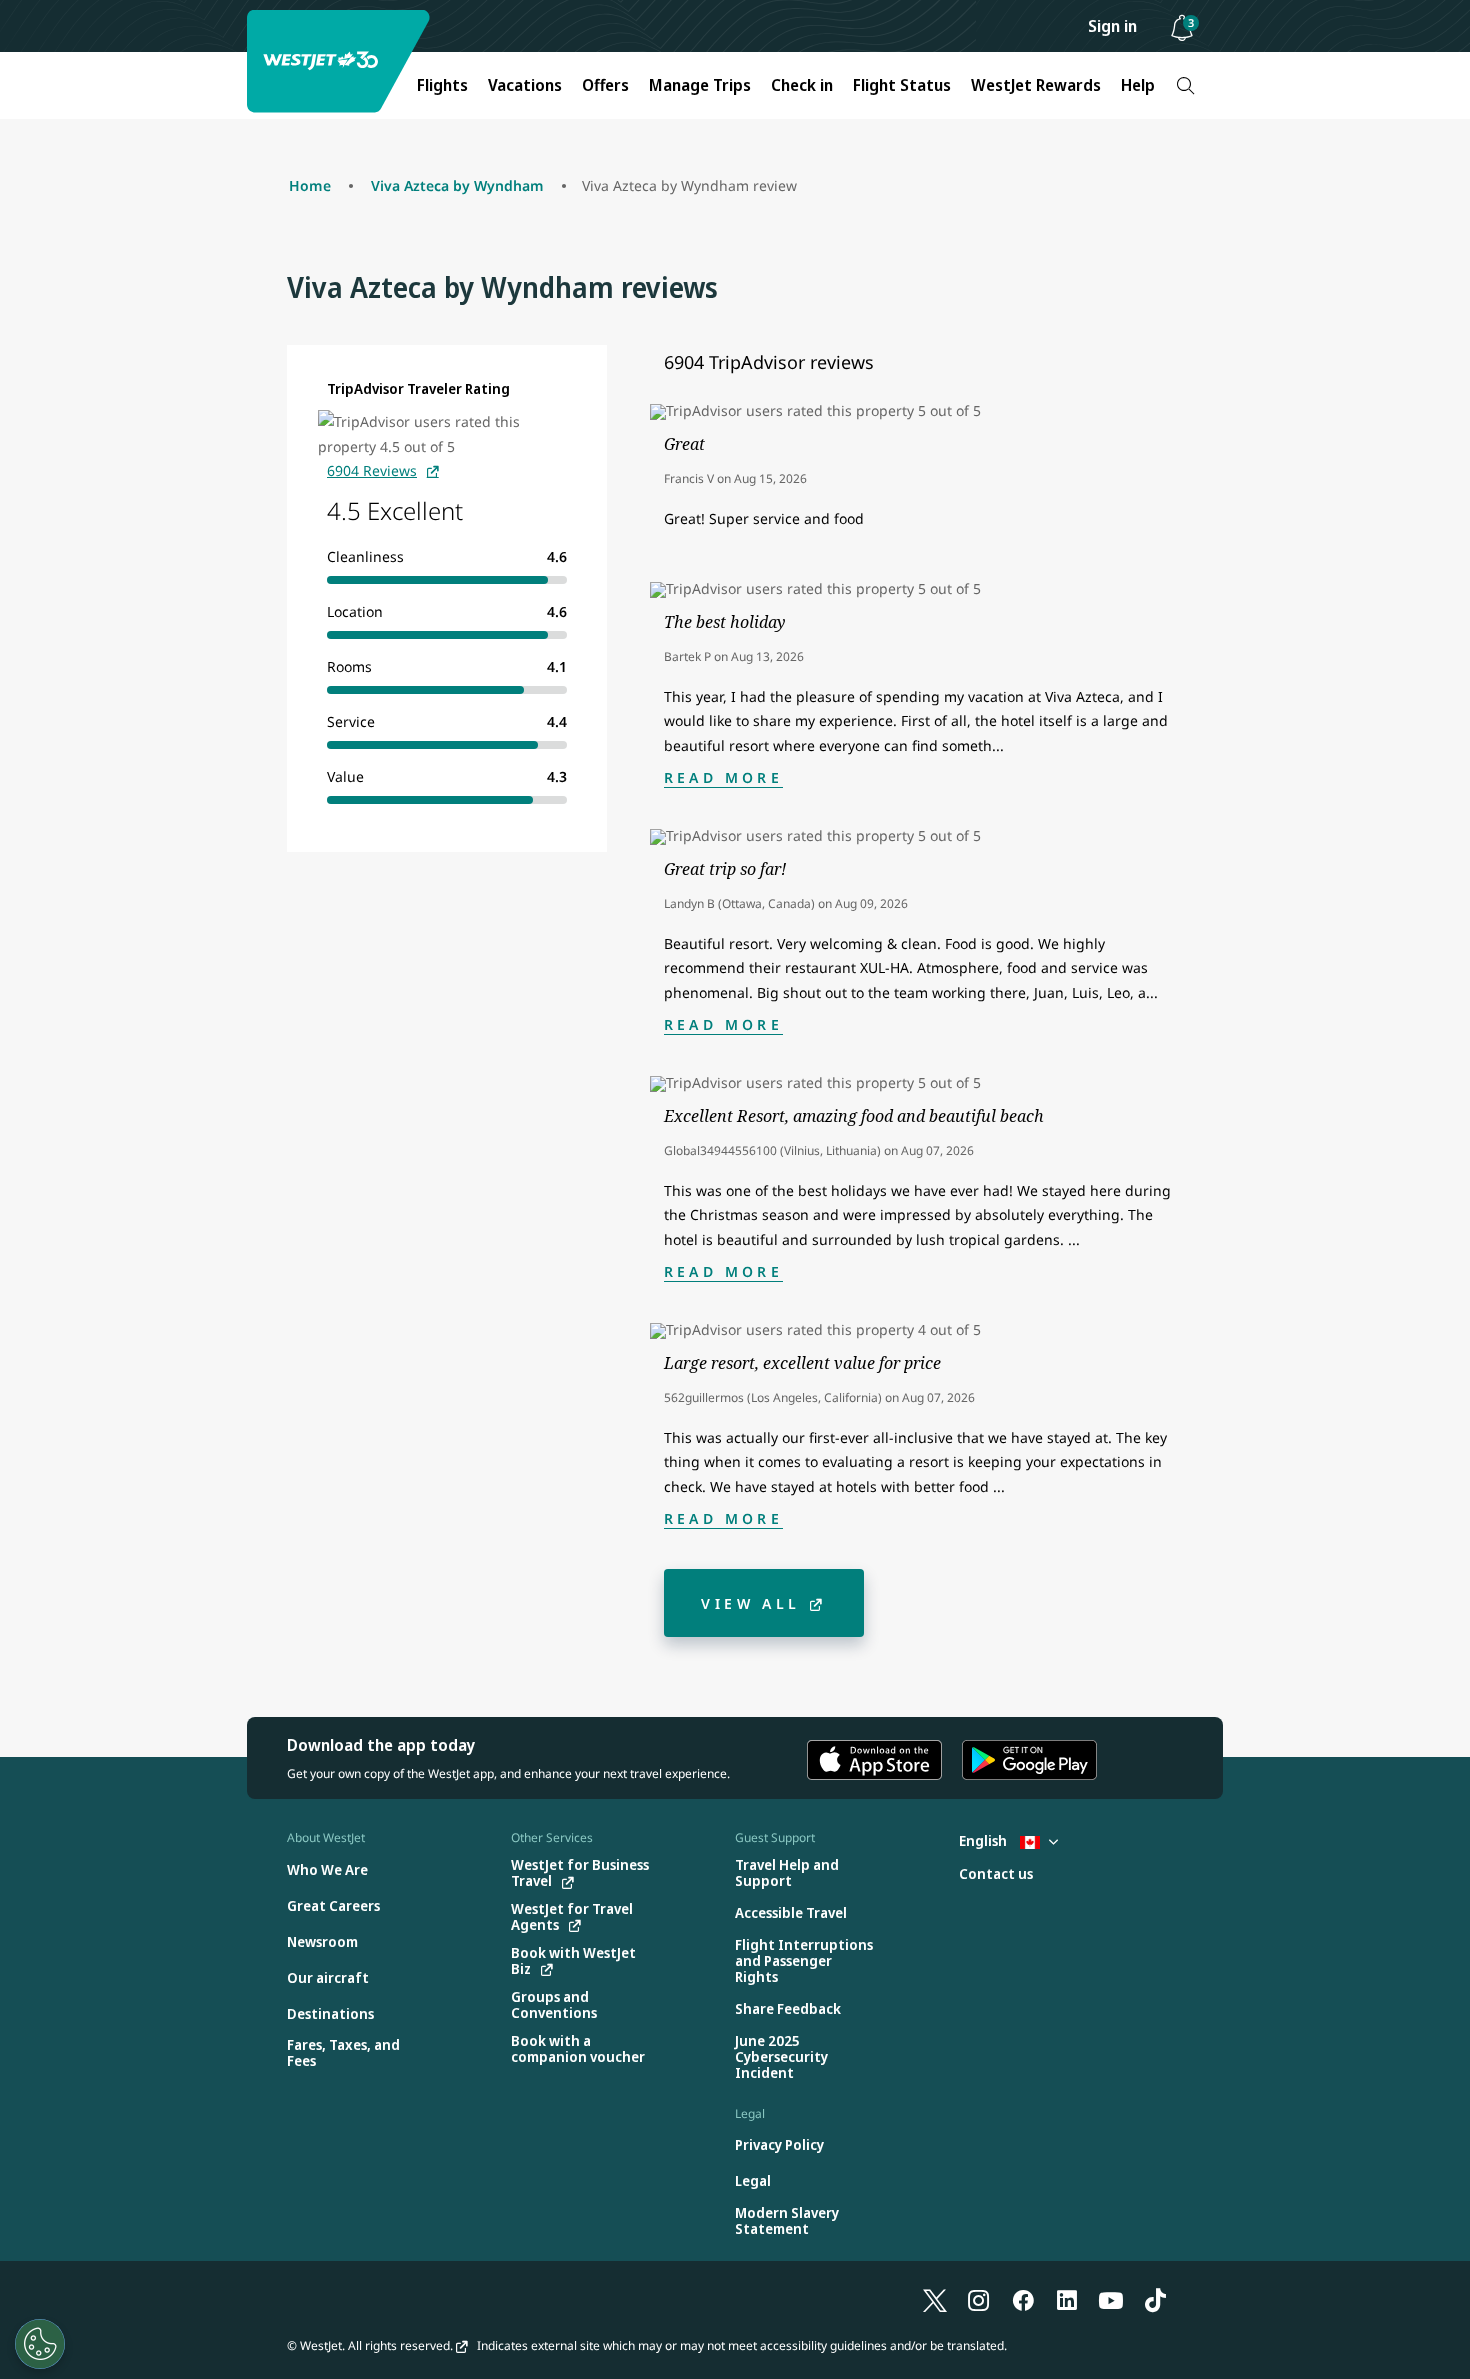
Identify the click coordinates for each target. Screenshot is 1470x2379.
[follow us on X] (935, 2299)
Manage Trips (700, 85)
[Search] (1185, 85)
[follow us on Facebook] (1023, 2299)
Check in (802, 85)
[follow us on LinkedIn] (1067, 2299)
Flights (442, 85)
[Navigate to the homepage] (341, 61)
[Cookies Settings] (40, 2344)
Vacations (525, 85)
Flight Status (902, 85)
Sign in (1112, 26)
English (984, 1840)
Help (1138, 85)
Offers (605, 85)
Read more (723, 777)
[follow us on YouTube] (1111, 2299)
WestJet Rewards (1036, 85)
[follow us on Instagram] (979, 2299)
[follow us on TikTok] (1155, 2299)
